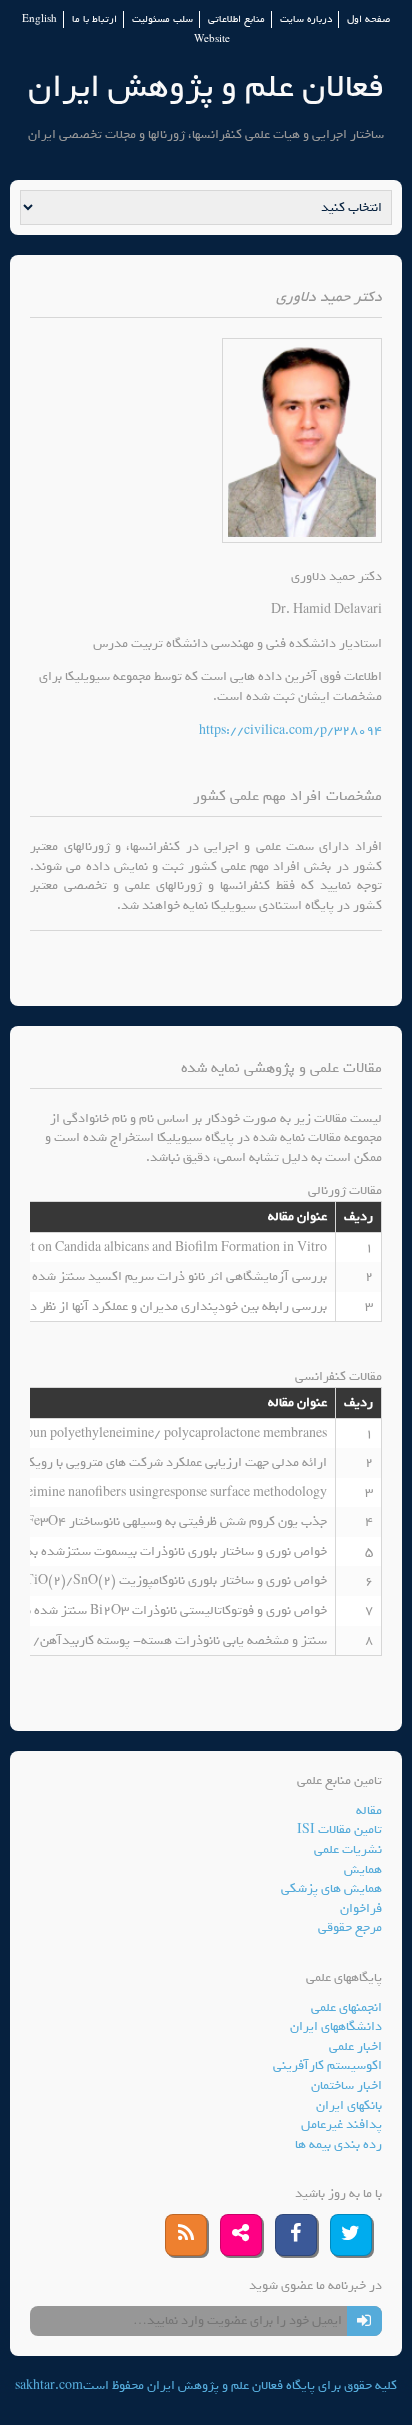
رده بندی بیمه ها (338, 2144)
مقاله (369, 1810)
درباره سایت (306, 19)
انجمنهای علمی (346, 2007)
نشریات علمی (348, 1849)
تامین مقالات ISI (339, 1829)
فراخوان (361, 1908)
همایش (363, 1869)
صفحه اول (368, 19)
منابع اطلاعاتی (236, 19)
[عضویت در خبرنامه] (364, 2321)
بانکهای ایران (349, 2105)
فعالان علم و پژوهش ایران (206, 86)
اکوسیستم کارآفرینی (327, 2065)
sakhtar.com (49, 2385)
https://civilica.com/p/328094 (290, 730)
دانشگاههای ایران (336, 2026)
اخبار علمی (355, 2046)
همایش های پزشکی (331, 1888)
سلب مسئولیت (162, 19)
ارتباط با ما (94, 19)
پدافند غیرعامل (341, 2124)
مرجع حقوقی (350, 1927)
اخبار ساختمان (346, 2085)
